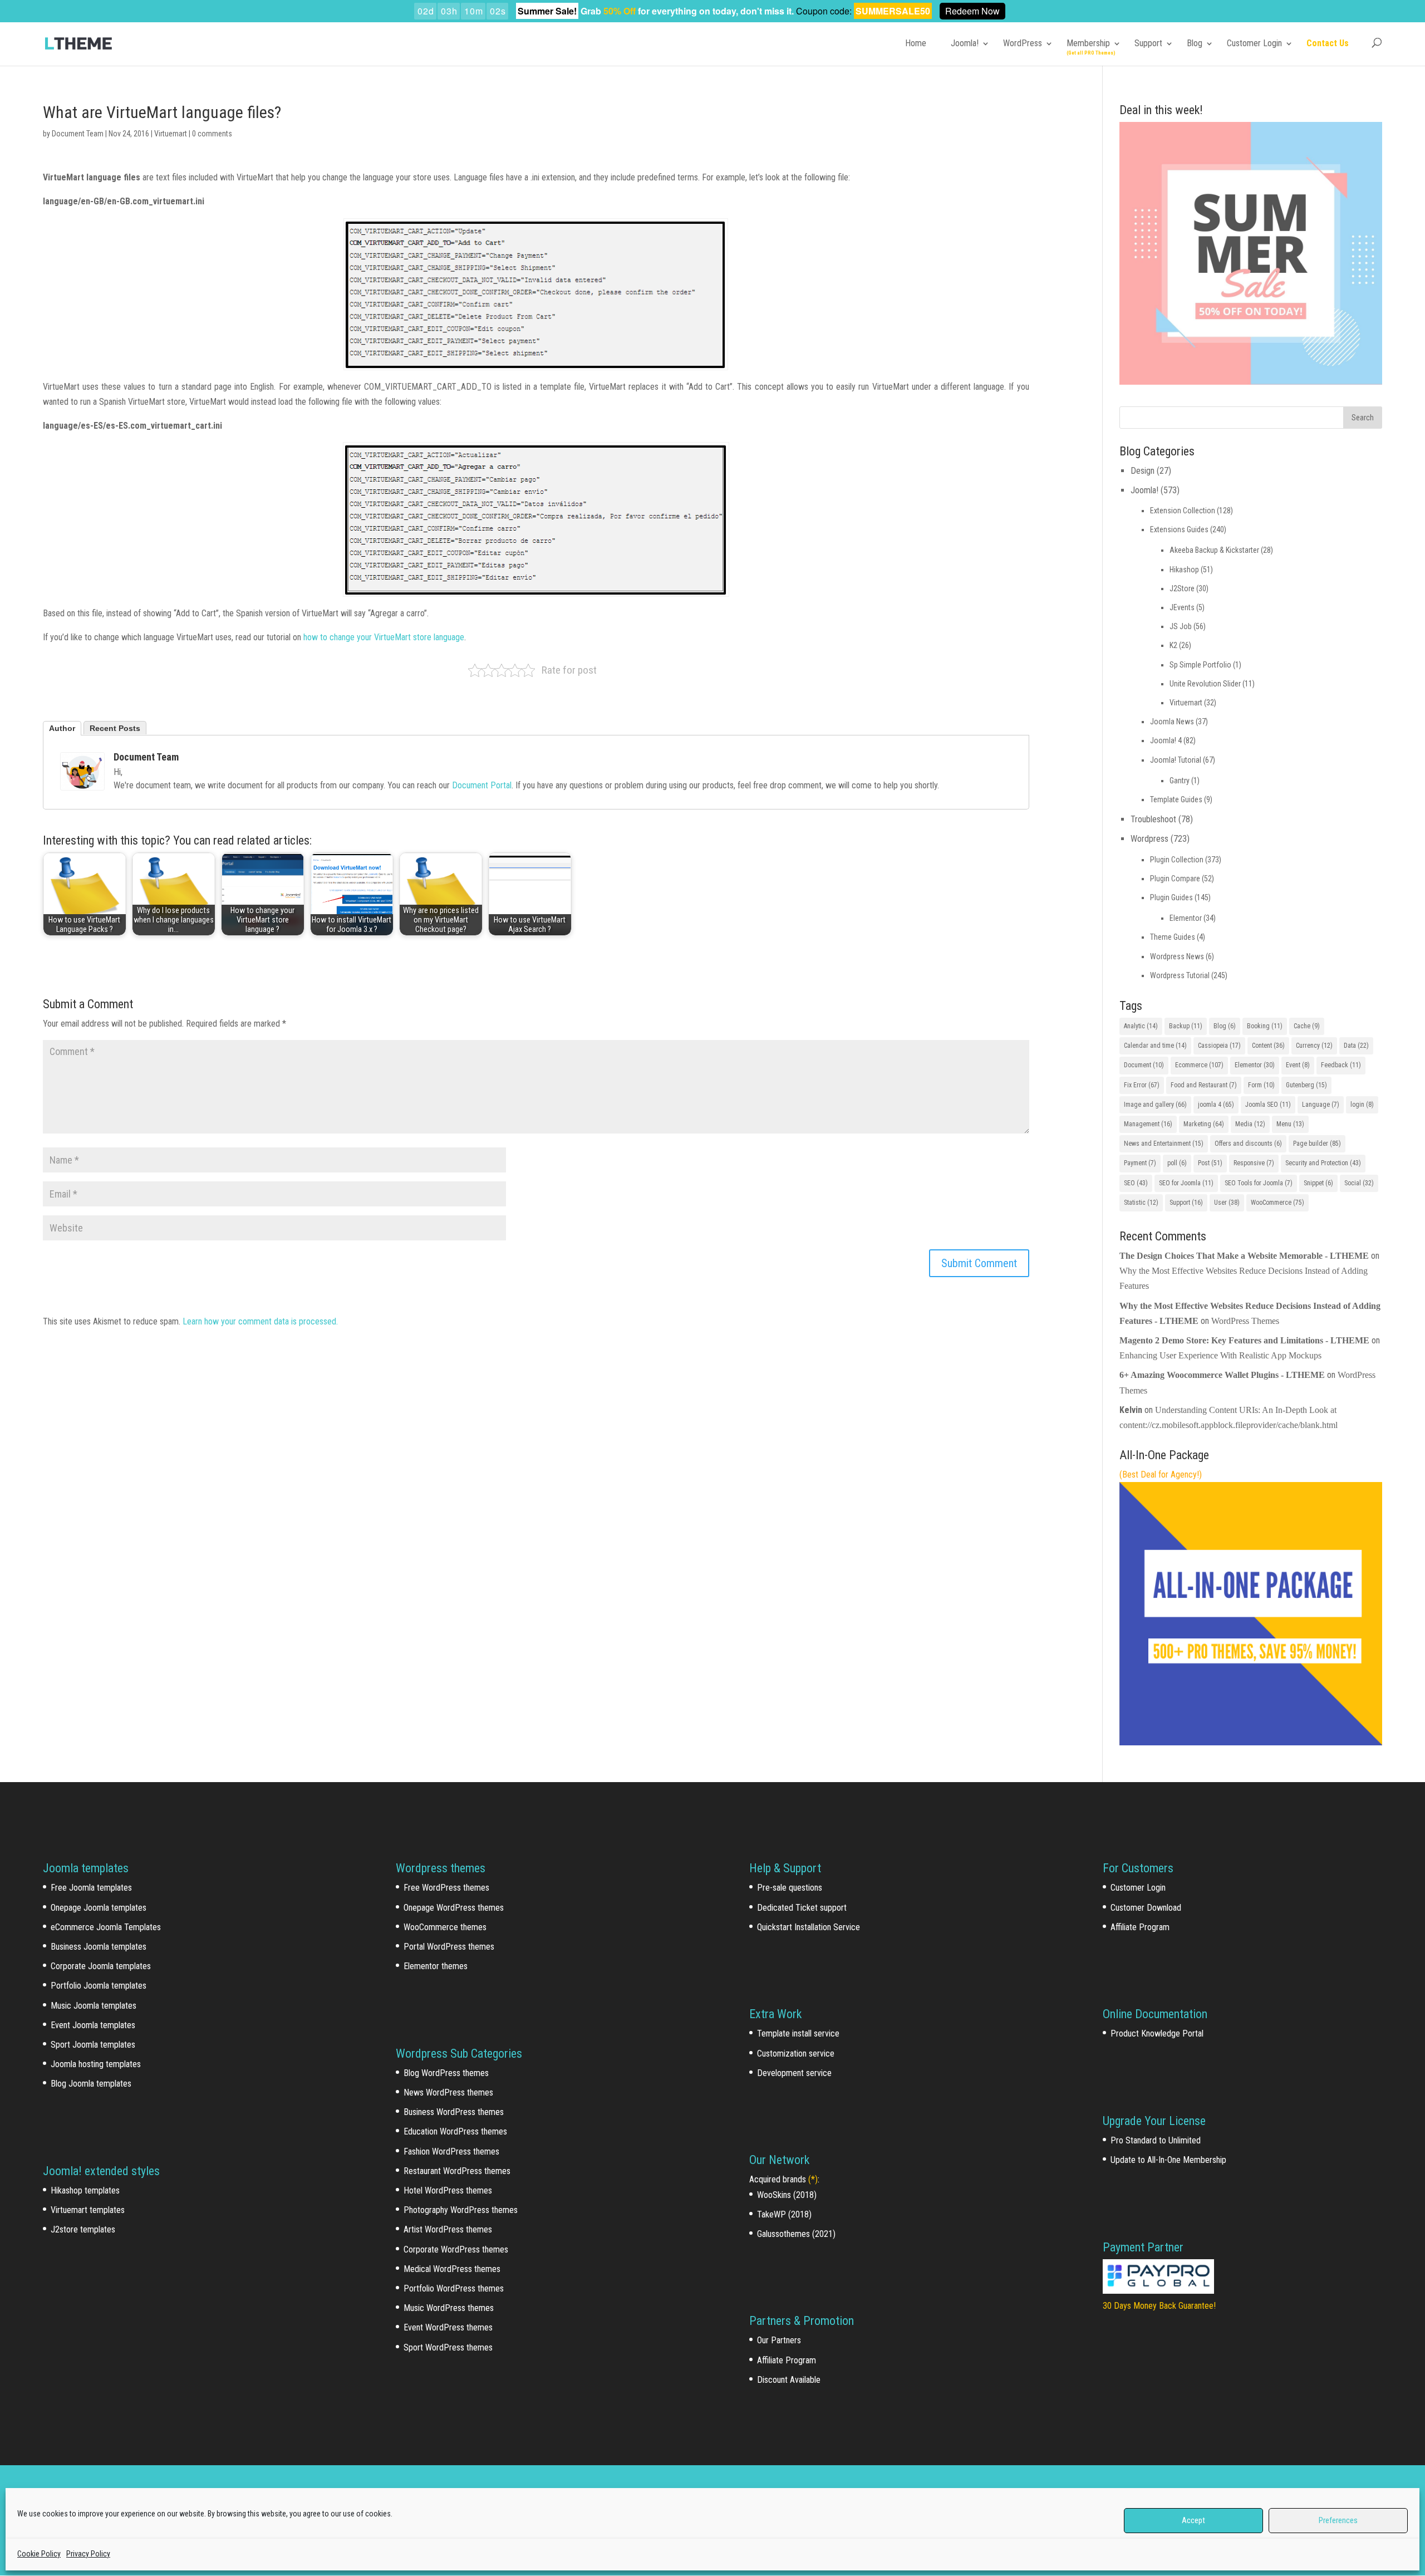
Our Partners (779, 2340)
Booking (1265, 1026)
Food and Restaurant (1204, 1085)
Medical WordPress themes (452, 2269)
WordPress (1023, 43)
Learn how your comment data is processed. (260, 1321)
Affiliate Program (787, 2360)
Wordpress (1149, 839)
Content (1268, 1046)
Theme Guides (1173, 937)
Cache (1307, 1026)
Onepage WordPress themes (454, 1908)
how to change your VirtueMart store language (384, 637)
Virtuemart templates (88, 2210)
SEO (1136, 1183)
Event (1298, 1065)
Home (916, 43)
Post (1210, 1163)
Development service (794, 2073)
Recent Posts (115, 728)
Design (1143, 471)
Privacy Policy (88, 2554)
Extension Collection (1183, 511)
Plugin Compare (1175, 879)
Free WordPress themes (446, 1888)
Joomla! (965, 43)
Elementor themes (436, 1966)
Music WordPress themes (449, 2308)
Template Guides (1176, 799)
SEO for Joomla (1186, 1183)
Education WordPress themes (455, 2131)
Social (1359, 1183)
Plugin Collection (1177, 860)
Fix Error (1142, 1085)
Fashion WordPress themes (451, 2151)
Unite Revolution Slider (1205, 684)
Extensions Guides (1179, 529)
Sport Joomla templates (93, 2045)
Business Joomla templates (99, 1947)
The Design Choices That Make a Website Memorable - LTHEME (1244, 1256)
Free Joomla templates (91, 1888)
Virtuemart (171, 134)
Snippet (1318, 1183)
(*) (813, 2179)
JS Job (1181, 626)
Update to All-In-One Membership (1168, 2160)
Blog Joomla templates (91, 2084)
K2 (1173, 645)
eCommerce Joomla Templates (106, 1927)
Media (1250, 1124)
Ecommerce (1199, 1065)
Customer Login (1254, 43)
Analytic (1141, 1026)
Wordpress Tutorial (1180, 975)
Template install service (798, 2033)
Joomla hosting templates (96, 2064)
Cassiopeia (1219, 1046)
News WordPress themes (448, 2092)
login (1362, 1105)
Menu (1290, 1124)
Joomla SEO (1268, 1105)
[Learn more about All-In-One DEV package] (1251, 1742)
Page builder (1317, 1144)
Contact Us (1328, 43)
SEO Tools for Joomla (1259, 1183)
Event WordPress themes (448, 2327)
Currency (1314, 1046)
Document (1144, 1065)
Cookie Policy (39, 2554)
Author (62, 728)
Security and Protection (1323, 1163)
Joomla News (1172, 722)
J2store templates (83, 2229)
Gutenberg (1306, 1085)
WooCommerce (1277, 1203)
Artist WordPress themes (448, 2229)
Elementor (1186, 918)
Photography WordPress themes (461, 2210)
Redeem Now (972, 11)
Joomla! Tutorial (1176, 760)
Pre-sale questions (790, 1888)
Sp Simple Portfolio (1200, 665)
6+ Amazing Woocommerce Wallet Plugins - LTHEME (1222, 1375)
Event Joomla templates (93, 2025)
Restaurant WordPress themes (457, 2171)
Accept (1193, 2520)
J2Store (1182, 588)
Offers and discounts (1248, 1144)
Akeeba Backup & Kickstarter (1214, 550)
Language (1321, 1105)
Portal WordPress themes (449, 1947)
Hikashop (1184, 570)
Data (1356, 1046)
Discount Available (789, 2380)
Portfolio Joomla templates (99, 1986)
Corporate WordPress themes (456, 2249)
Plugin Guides (1171, 897)
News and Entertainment (1164, 1144)
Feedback (1341, 1065)
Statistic (1141, 1203)
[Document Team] (82, 782)
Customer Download (1146, 1908)
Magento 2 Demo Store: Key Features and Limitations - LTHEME (1244, 1340)
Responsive (1254, 1163)
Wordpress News (1177, 956)
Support (1148, 43)
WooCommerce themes (445, 1927)
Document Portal (482, 785)
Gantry (1180, 781)
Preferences (1338, 2520)
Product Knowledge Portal (1157, 2033)
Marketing (1204, 1124)
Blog (1195, 43)
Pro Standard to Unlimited (1156, 2140)
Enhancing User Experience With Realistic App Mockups (1220, 1355)
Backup (1186, 1026)
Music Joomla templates (94, 2006)
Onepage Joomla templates (99, 1908)
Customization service (796, 2054)
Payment (1140, 1163)
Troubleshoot (1153, 819)
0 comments (212, 134)
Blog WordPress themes (446, 2073)
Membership (1088, 43)
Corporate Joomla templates (101, 1966)
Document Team (78, 134)
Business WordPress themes (454, 2112)
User (1227, 1203)
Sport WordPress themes (448, 2347)
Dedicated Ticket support (802, 1908)
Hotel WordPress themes (448, 2190)
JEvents (1182, 607)
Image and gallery (1155, 1105)
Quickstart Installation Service (809, 1927)
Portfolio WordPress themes (454, 2288)
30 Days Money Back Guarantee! (1159, 2306)
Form (1261, 1085)
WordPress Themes (1245, 1321)
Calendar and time (1155, 1046)
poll (1177, 1163)
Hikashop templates (85, 2190)
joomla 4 (1216, 1105)
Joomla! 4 (1166, 740)
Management (1148, 1124)
